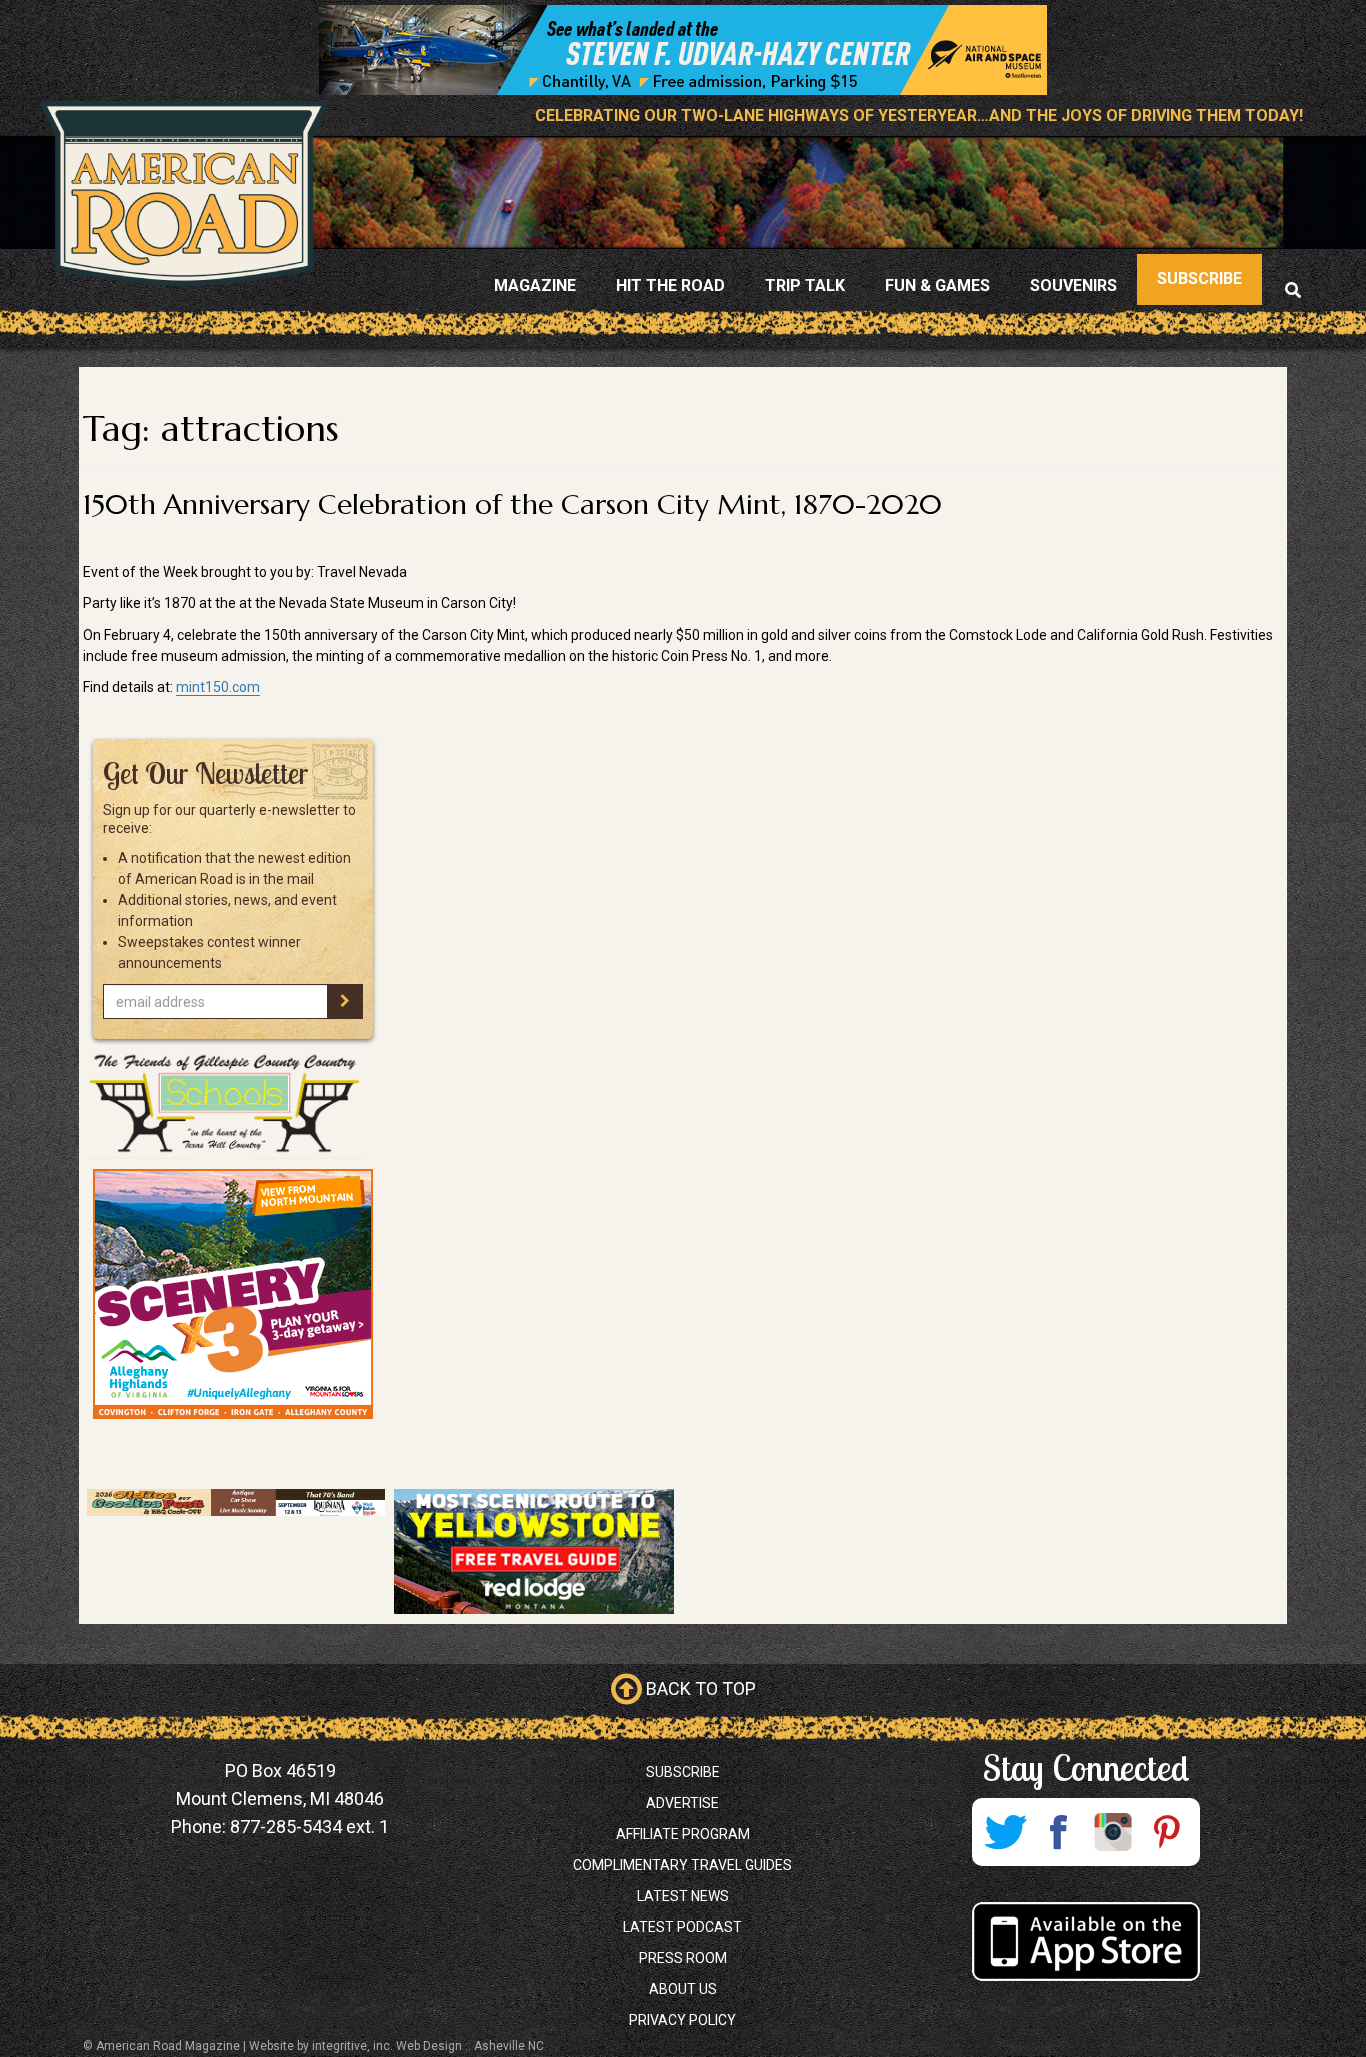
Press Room (683, 1958)
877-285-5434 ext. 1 (309, 1826)
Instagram (1113, 1832)
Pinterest (1167, 1832)
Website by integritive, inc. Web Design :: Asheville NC (396, 2046)
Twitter (1005, 1832)
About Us (683, 1989)
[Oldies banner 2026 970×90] (236, 1503)
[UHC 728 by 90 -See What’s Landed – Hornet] (683, 50)
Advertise (682, 1803)
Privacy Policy (682, 2020)
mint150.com (218, 687)
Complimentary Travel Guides (682, 1865)
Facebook (1059, 1832)
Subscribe (683, 1772)
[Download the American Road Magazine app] (1085, 1941)
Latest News (683, 1896)
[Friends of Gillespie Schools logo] (233, 1104)
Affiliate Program (683, 1834)
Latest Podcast (682, 1927)
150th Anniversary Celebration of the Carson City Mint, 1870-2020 (512, 504)
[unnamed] (233, 1294)
